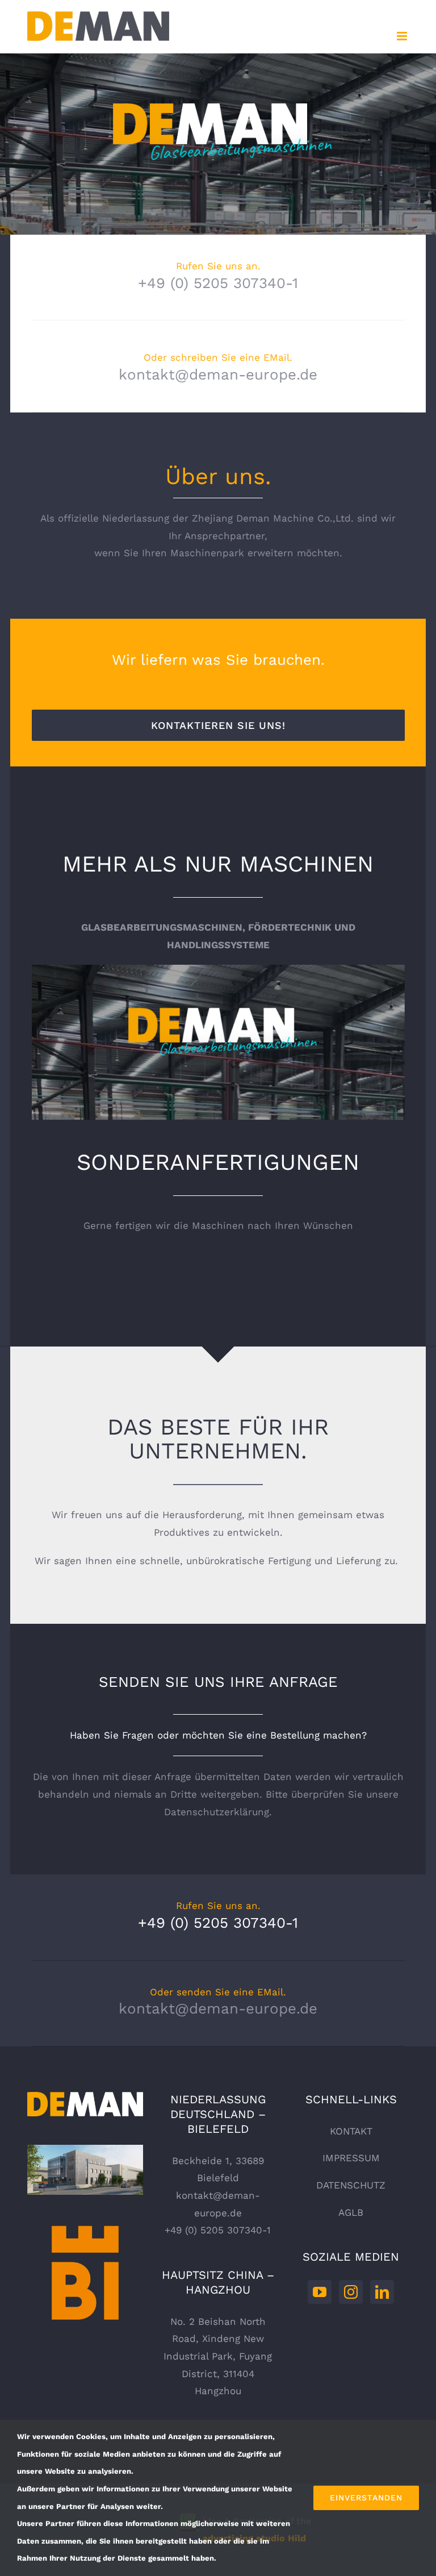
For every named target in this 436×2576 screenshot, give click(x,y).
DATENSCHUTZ (351, 2185)
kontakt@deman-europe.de (218, 374)
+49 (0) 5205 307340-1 (218, 283)
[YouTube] (320, 2292)
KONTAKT (351, 2131)
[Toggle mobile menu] (403, 36)
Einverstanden (366, 2498)
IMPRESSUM (351, 2158)
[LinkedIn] (382, 2292)
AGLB (351, 2212)
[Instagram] (351, 2292)
